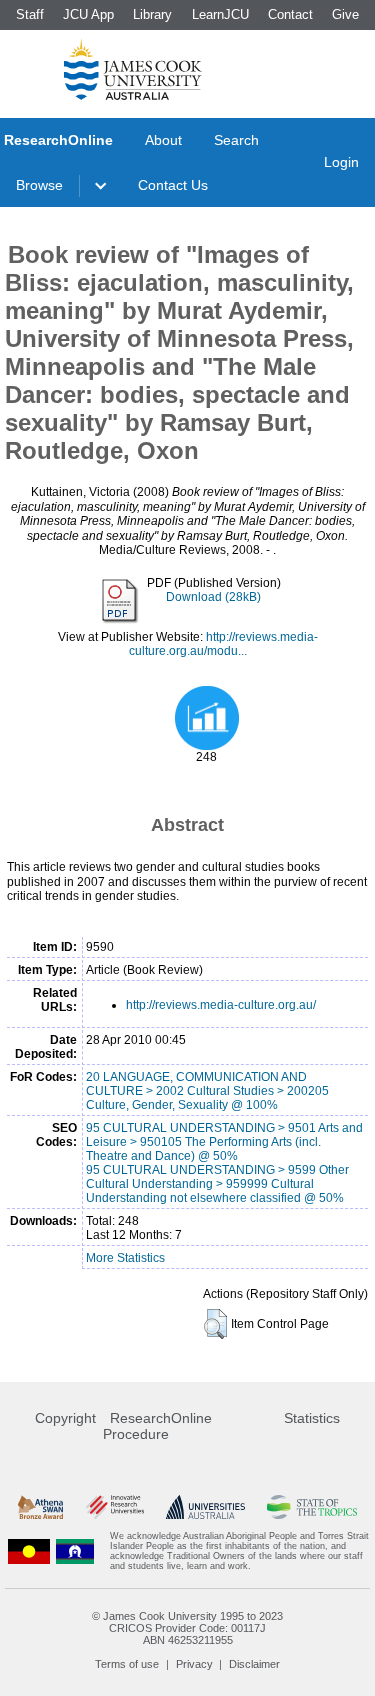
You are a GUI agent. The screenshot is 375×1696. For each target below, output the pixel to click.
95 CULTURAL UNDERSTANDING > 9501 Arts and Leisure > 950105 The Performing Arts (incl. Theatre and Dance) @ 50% (224, 1142)
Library (152, 14)
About (163, 140)
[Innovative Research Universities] (115, 1506)
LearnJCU (220, 14)
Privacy (194, 1664)
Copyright (65, 1418)
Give (345, 14)
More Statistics (125, 1258)
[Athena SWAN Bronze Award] (40, 1506)
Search (236, 140)
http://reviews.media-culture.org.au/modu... (223, 644)
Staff (30, 14)
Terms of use (127, 1664)
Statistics (312, 1418)
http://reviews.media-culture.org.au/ (221, 1005)
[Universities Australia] (205, 1506)
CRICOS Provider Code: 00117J (187, 1628)
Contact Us (173, 185)
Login (341, 162)
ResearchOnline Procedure (157, 1426)
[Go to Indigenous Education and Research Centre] (29, 1551)
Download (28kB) (213, 597)
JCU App (88, 14)
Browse (39, 185)
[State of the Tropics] (312, 1506)
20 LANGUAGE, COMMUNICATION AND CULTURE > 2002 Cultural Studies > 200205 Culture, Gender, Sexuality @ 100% (207, 1091)
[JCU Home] (133, 69)
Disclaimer (254, 1664)
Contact (290, 14)
